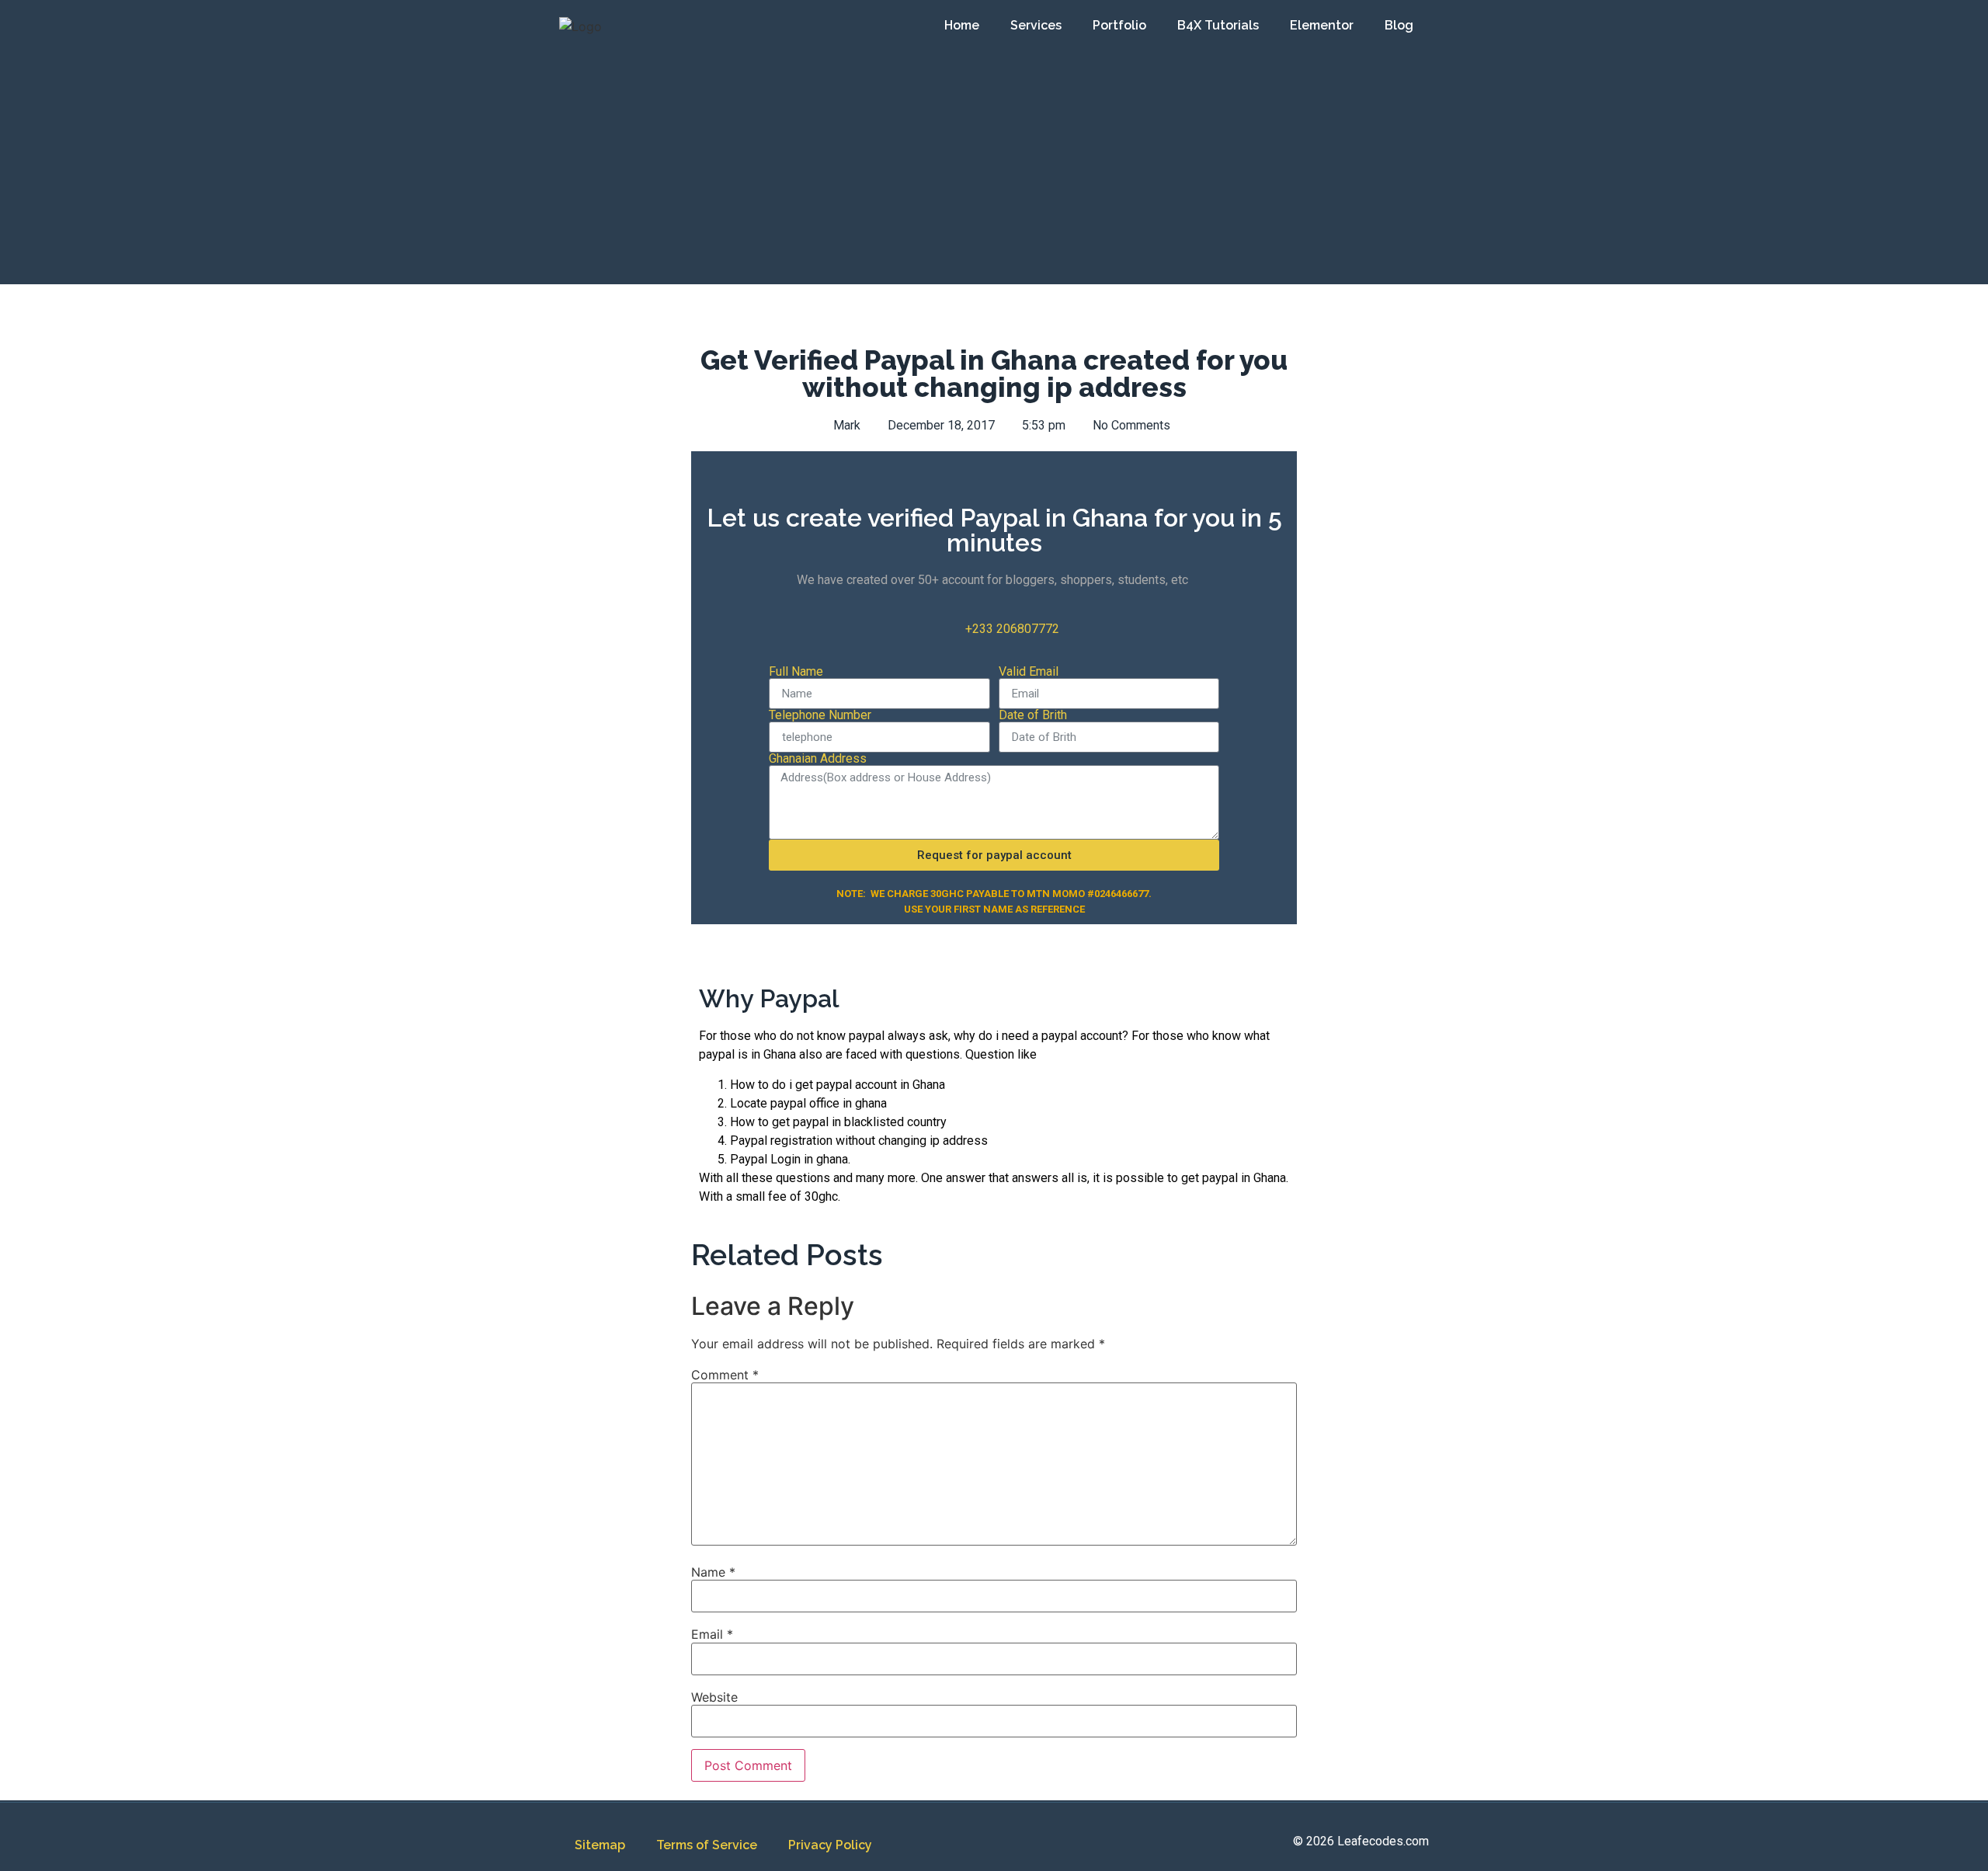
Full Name (796, 672)
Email (712, 1634)
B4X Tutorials (1218, 25)
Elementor (1322, 25)
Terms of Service (707, 1845)
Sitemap (600, 1845)
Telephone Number (820, 715)
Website (714, 1697)
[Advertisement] (994, 168)
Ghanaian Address (818, 759)
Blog (1399, 25)
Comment (725, 1375)
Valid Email (1029, 672)
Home (962, 25)
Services (1036, 25)
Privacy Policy (830, 1845)
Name (713, 1572)
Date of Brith (1033, 715)
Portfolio (1119, 25)
